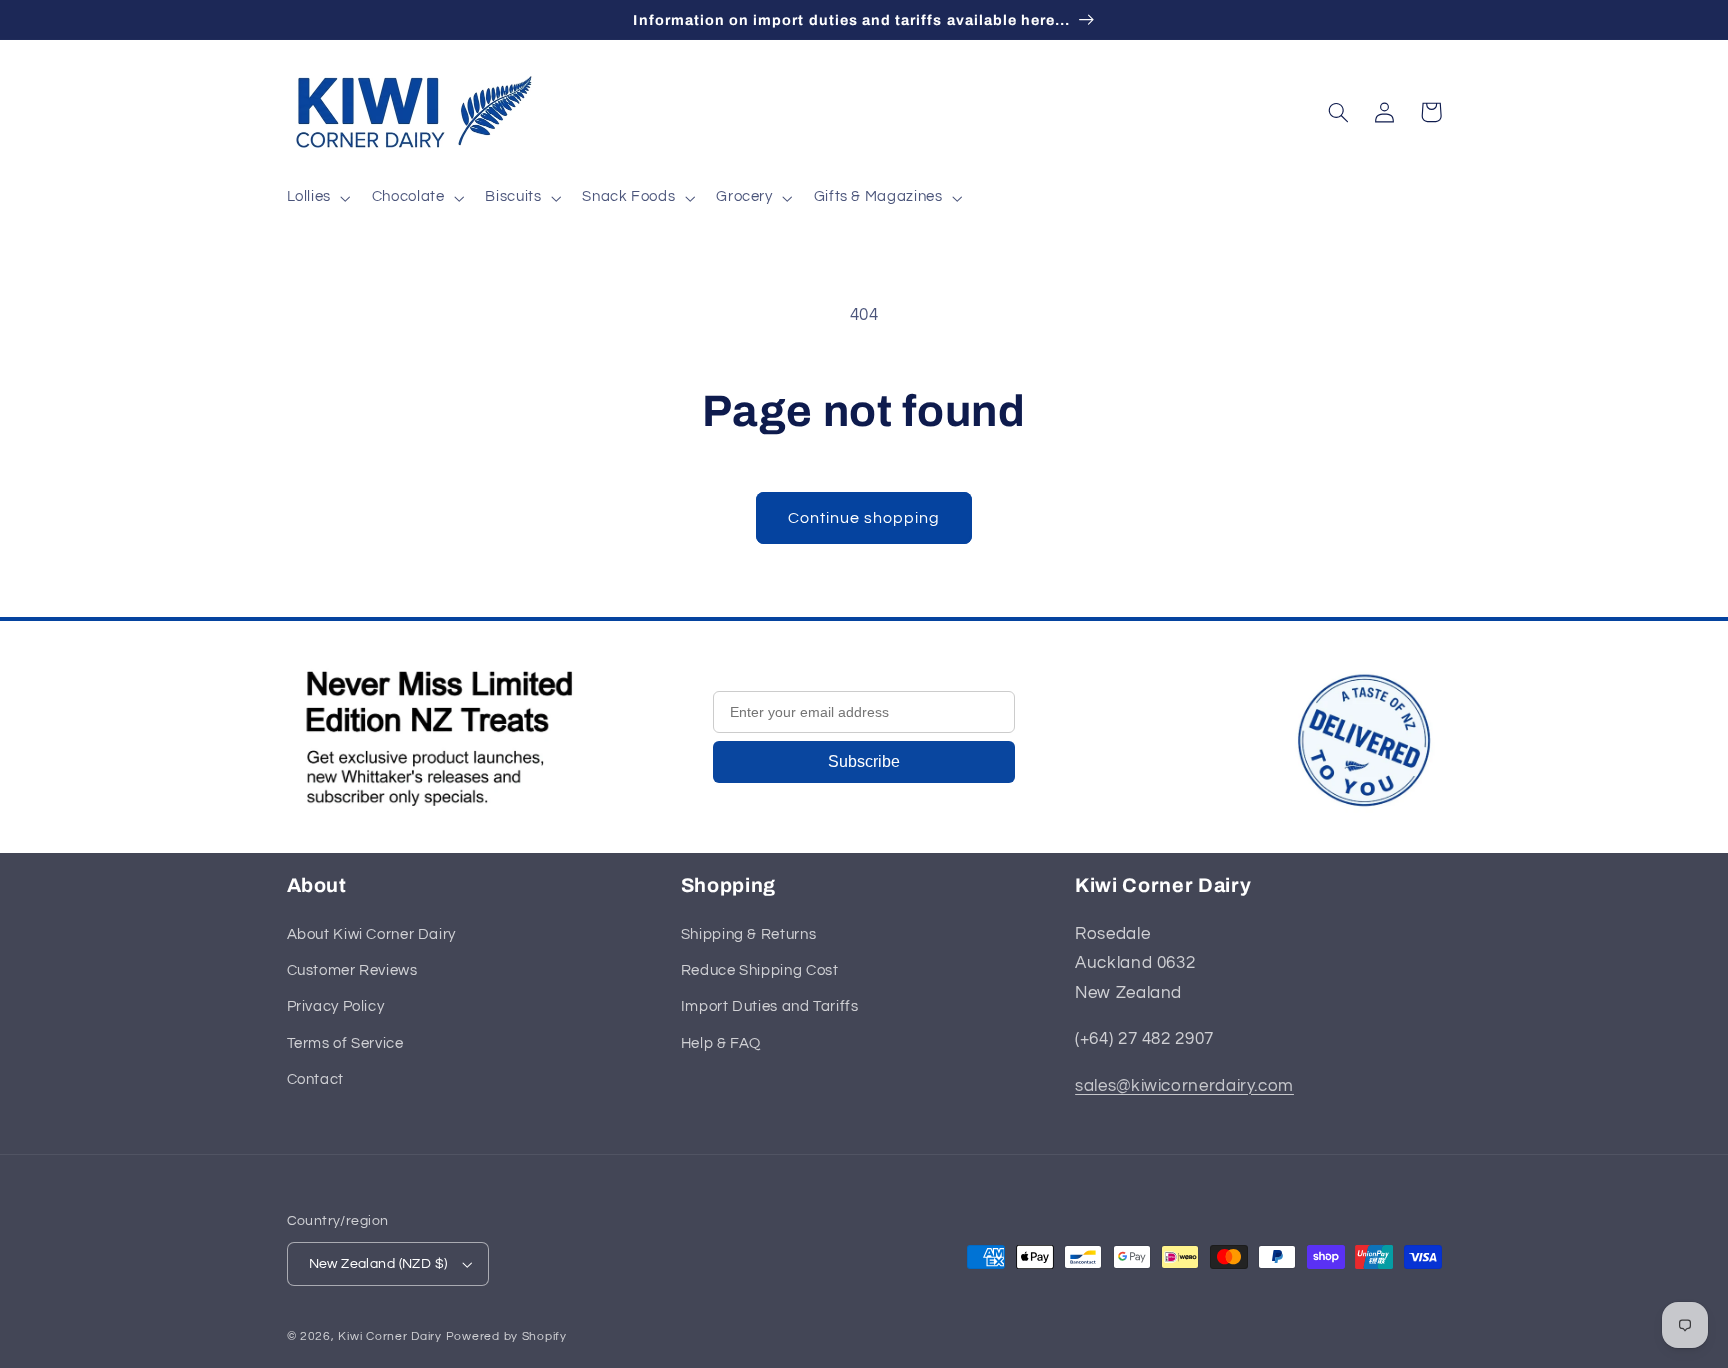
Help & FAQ (721, 1043)
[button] (316, 198)
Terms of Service (345, 1043)
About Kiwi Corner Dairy (372, 934)
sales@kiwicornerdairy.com (1184, 1086)
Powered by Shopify (506, 1336)
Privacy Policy (336, 1006)
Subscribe (864, 761)
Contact (315, 1079)
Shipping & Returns (748, 934)
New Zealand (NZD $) (378, 1264)
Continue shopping (864, 518)
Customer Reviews (352, 970)
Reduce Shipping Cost (760, 970)
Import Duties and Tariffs (770, 1006)
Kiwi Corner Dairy (390, 1336)
